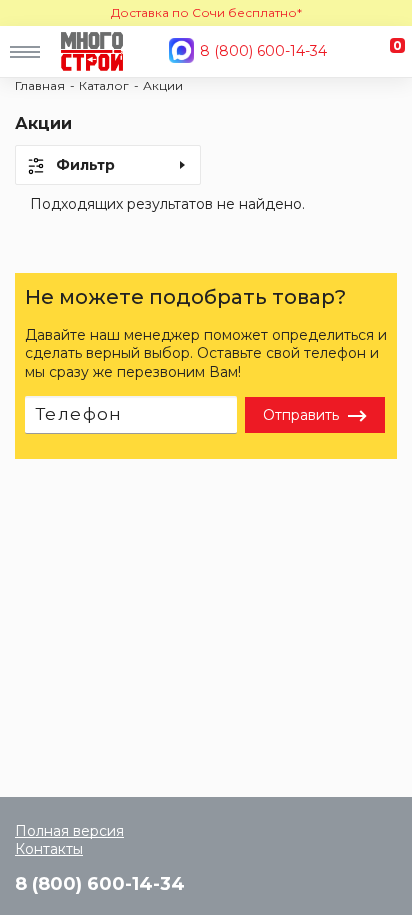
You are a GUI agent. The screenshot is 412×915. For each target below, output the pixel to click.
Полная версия (69, 831)
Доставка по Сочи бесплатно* (206, 12)
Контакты (49, 849)
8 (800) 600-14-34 (263, 51)
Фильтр (85, 165)
